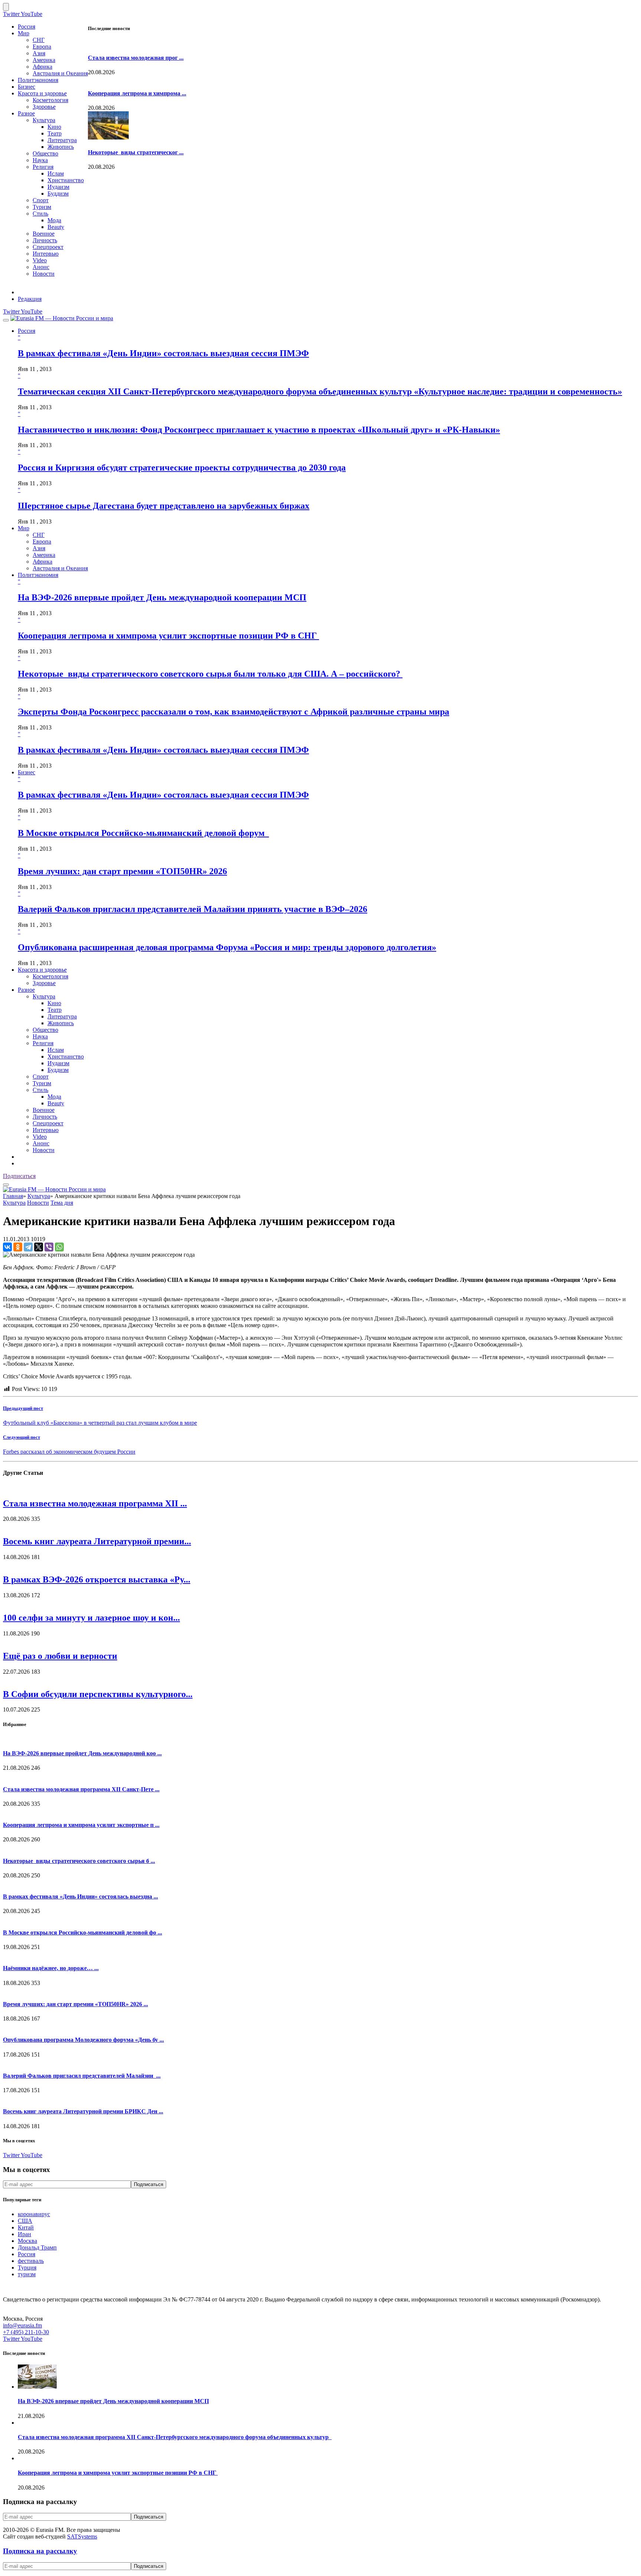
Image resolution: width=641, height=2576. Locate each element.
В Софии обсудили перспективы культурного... (98, 1694)
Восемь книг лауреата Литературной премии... (97, 1541)
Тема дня (62, 1203)
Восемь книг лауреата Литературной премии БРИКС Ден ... (83, 2111)
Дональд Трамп (37, 2247)
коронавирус (34, 2214)
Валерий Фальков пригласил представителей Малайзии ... (82, 2076)
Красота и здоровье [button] (42, 970)
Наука (40, 160)
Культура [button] (44, 996)
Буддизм (58, 193)
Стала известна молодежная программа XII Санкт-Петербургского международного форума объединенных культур (175, 2437)
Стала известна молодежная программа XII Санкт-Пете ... (81, 1789)
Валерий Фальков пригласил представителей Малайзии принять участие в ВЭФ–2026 (193, 909)
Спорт (41, 200)
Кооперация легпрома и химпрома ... (137, 93)
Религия (43, 167)
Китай (26, 2227)
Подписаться (19, 1176)
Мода (54, 220)
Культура (44, 120)
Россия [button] (27, 331)
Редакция (30, 299)
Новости (44, 274)
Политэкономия (38, 80)
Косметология (50, 100)
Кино (54, 127)
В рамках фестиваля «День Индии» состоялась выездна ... (80, 1896)
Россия (27, 27)
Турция (27, 2267)
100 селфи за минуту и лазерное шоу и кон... (91, 1618)
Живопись (61, 147)
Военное (44, 234)
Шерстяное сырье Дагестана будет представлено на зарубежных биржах (164, 506)
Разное (26, 113)
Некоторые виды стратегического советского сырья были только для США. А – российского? (210, 674)
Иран (24, 2234)
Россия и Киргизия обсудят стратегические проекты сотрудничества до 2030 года (182, 467)
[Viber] (49, 1247)
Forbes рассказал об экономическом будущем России (69, 1452)
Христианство (66, 180)
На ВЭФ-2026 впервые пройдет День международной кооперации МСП (162, 597)
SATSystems (82, 2536)
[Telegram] (28, 1247)
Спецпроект (48, 247)
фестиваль (31, 2261)
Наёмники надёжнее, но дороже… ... (51, 1968)
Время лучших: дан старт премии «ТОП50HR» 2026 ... (75, 2004)
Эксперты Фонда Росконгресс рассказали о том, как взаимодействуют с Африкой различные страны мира (234, 712)
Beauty (56, 227)
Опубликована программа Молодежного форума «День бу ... (83, 2040)
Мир (24, 33)
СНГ (39, 40)
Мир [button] (24, 528)
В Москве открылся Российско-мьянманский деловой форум (143, 833)
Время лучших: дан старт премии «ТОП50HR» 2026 (122, 871)
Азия (39, 53)
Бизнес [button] (27, 772)
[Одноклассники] (18, 1247)
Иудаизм (58, 187)
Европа (42, 47)
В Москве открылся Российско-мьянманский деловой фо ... (83, 1932)
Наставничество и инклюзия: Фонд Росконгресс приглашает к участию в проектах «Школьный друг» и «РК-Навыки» (259, 430)
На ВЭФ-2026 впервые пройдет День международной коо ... (82, 1753)
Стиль (40, 214)
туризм (27, 2274)
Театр (55, 133)
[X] (39, 1247)
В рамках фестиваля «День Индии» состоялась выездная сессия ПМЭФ (163, 353)
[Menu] (6, 320)
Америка (44, 60)
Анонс (41, 267)
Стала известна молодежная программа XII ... (95, 1503)
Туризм (42, 207)
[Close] (6, 7)
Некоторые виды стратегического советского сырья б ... (79, 1861)
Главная (13, 1196)
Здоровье (44, 107)
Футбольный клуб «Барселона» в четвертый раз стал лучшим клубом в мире (100, 1423)
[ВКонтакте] (7, 1247)
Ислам (56, 173)
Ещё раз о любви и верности (60, 1656)
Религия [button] (43, 1043)
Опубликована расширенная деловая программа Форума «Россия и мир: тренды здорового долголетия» (227, 947)
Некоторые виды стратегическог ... (136, 152)
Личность (45, 240)
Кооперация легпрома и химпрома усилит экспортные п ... (81, 1825)
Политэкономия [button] (38, 575)
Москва (27, 2241)
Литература (62, 140)
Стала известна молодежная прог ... (136, 58)
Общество (45, 153)
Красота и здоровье (42, 93)
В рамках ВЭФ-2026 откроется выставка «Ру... (97, 1579)
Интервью (46, 254)
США (25, 2221)
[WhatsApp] (59, 1247)
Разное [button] (26, 990)
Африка (42, 67)
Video (40, 260)
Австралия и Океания (60, 73)
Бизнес (27, 87)
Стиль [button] (40, 1090)
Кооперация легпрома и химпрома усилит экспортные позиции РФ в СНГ (168, 636)
